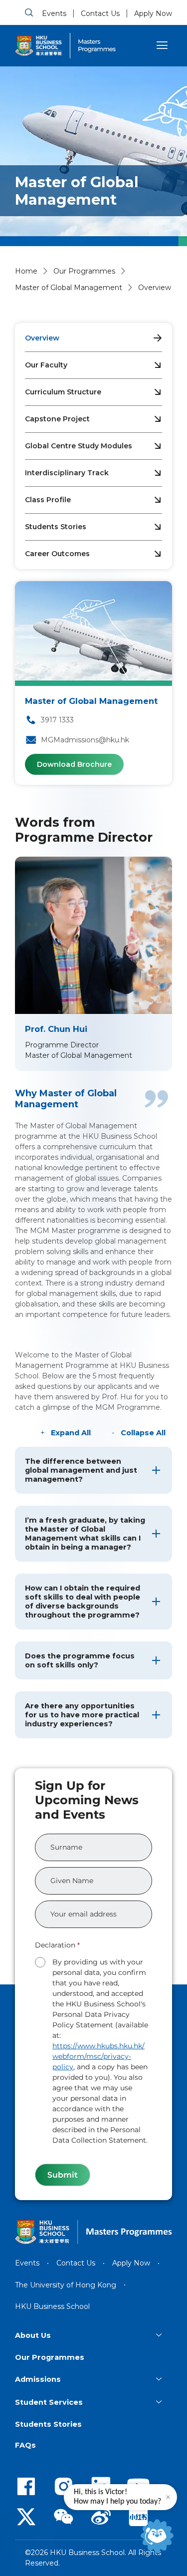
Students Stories (56, 527)
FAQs (25, 2445)
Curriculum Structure (63, 392)
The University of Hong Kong (66, 2285)
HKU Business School (52, 2306)
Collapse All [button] (143, 1433)
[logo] (38, 46)
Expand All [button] (71, 1433)
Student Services (49, 2402)
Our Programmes (84, 271)
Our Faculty (46, 365)
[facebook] (26, 2486)
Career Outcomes (57, 554)
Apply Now (153, 13)
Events (54, 13)
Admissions (38, 2379)
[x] (26, 2516)
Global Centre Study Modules (79, 446)
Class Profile (48, 500)
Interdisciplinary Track (67, 473)
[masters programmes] (97, 46)
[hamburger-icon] (162, 45)
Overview (42, 338)
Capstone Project (57, 419)
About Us (33, 2335)
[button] (93, 1470)
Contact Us (100, 13)
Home (26, 271)
